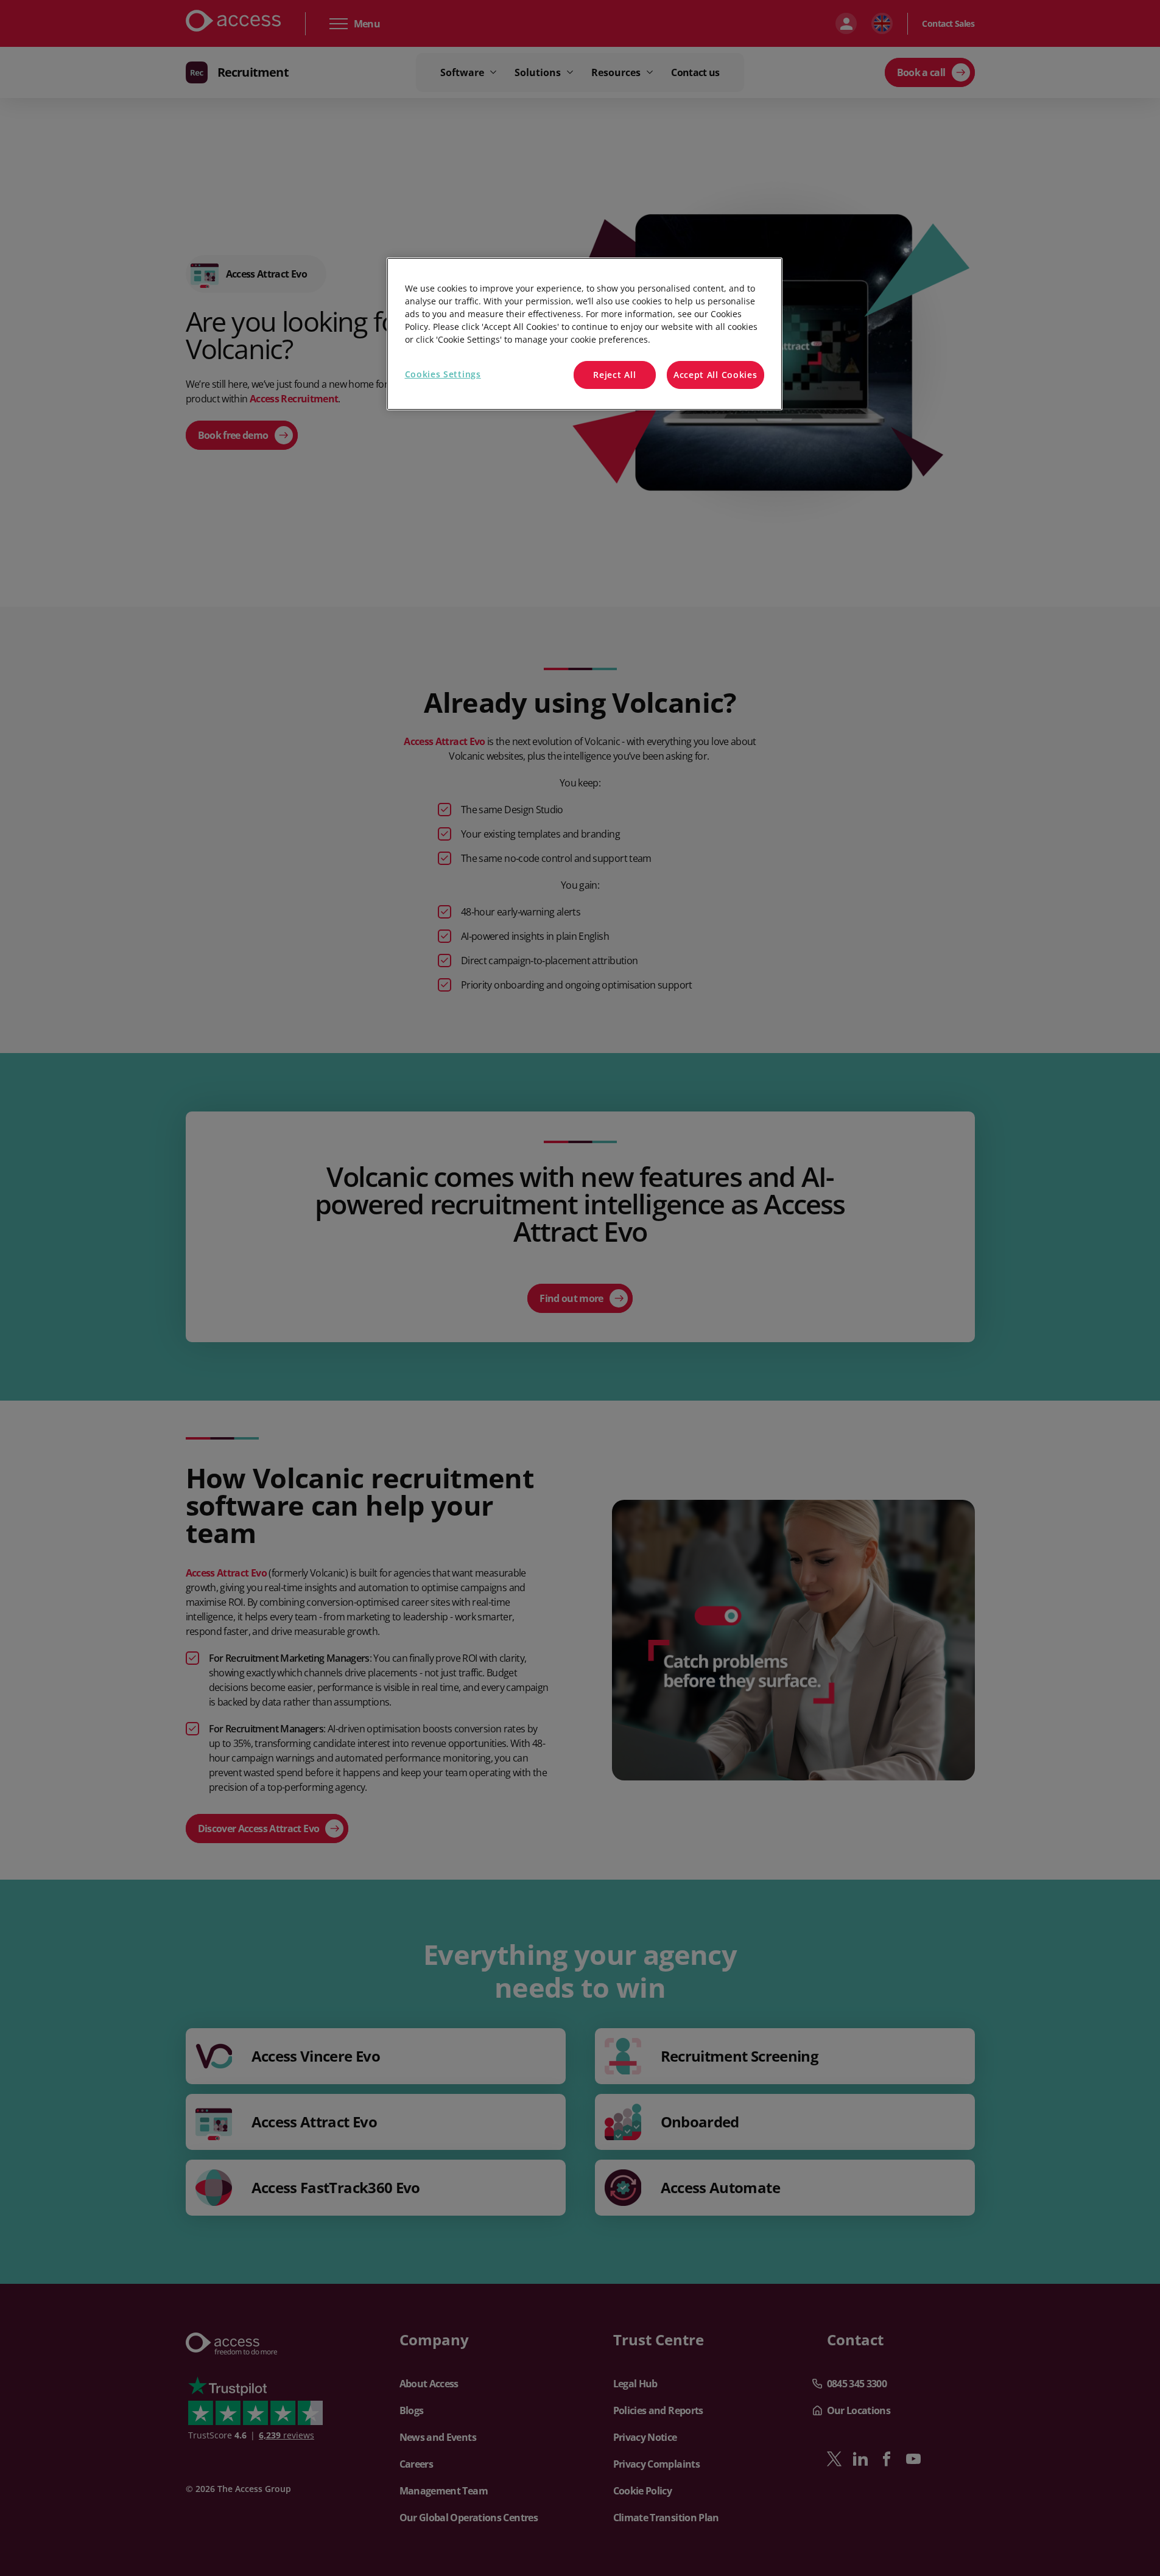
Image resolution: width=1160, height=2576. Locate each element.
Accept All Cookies (715, 375)
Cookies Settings (443, 374)
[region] (585, 334)
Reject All (614, 375)
